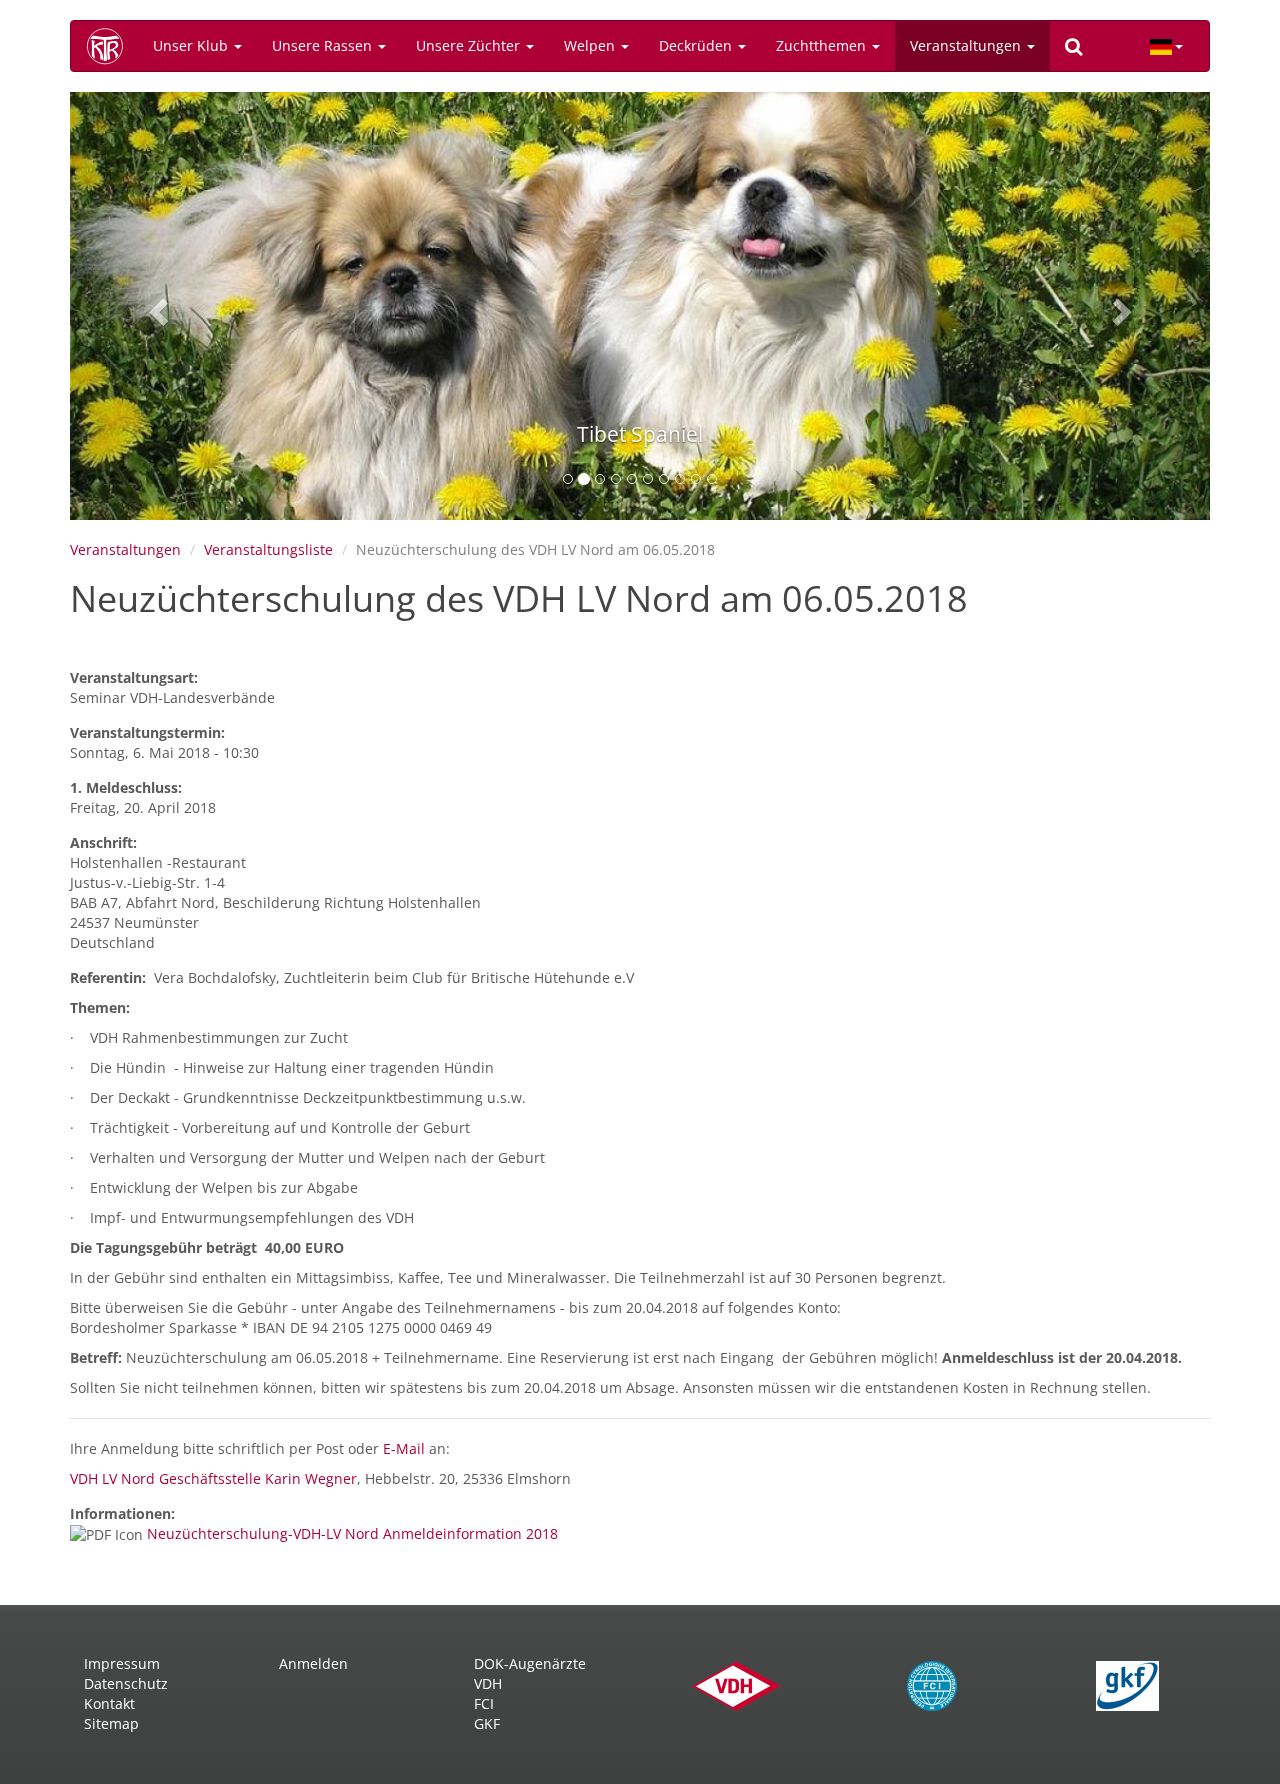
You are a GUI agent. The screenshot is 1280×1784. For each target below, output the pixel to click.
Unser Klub (192, 45)
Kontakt (109, 1703)
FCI (484, 1703)
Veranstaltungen (967, 45)
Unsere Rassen (324, 45)
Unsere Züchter (470, 45)
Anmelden (313, 1663)
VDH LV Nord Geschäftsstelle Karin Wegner (213, 1478)
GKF (487, 1723)
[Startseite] (112, 46)
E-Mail (406, 1448)
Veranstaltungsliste (268, 549)
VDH (488, 1683)
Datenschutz (126, 1683)
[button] (155, 306)
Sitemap (111, 1723)
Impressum (122, 1663)
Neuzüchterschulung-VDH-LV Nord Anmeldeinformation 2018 (352, 1533)
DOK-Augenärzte (530, 1663)
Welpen (591, 45)
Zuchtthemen (823, 45)
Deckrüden (697, 45)
